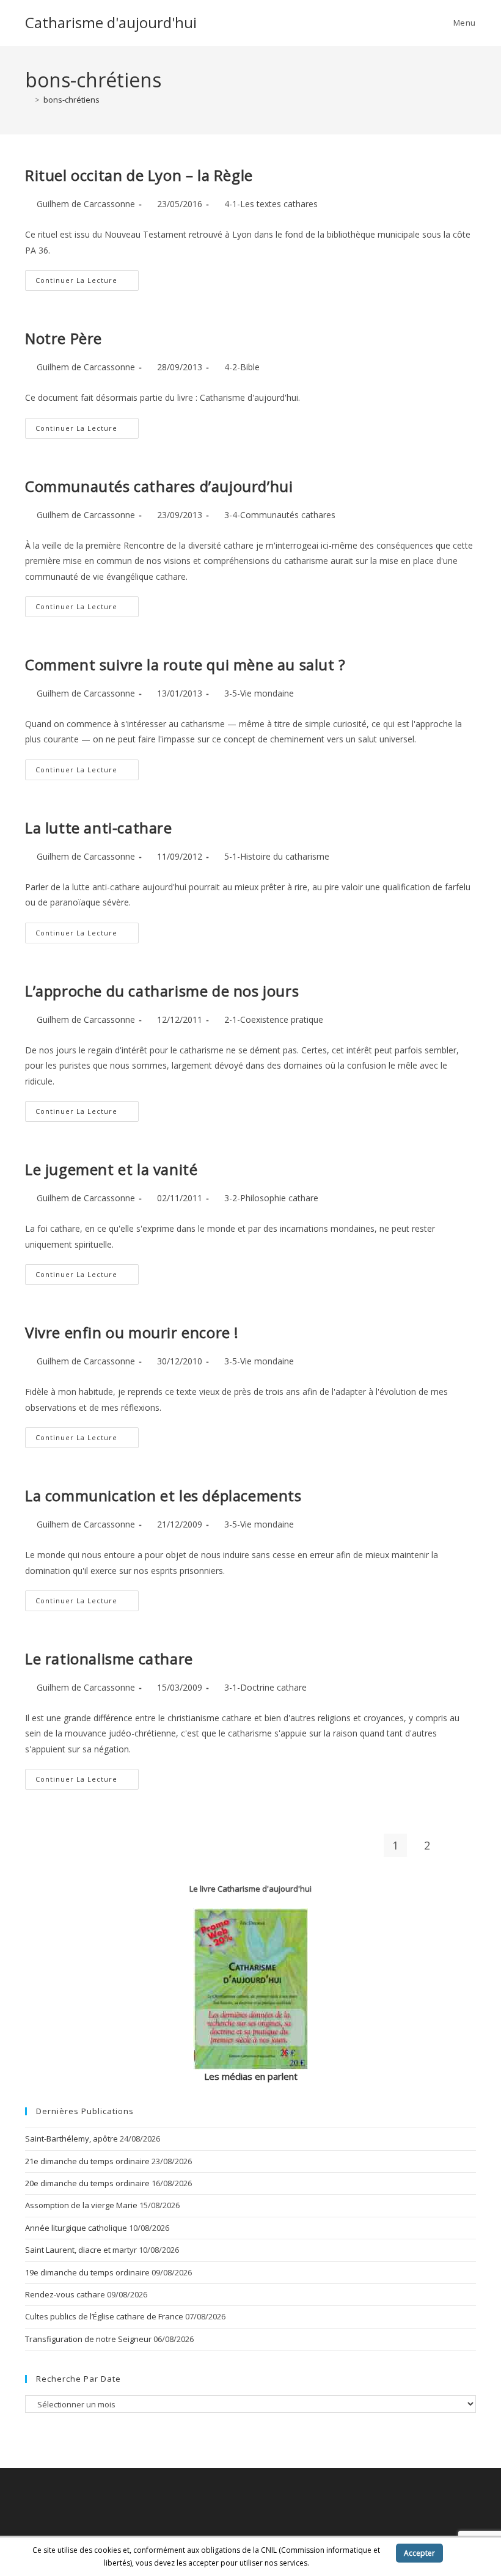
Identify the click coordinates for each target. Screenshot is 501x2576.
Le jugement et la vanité (111, 1169)
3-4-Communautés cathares (280, 515)
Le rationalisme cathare (109, 1659)
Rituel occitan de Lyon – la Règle (139, 175)
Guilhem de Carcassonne (86, 204)
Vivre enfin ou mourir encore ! (132, 1332)
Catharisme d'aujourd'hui (111, 22)
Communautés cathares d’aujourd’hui (159, 486)
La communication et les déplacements (163, 1495)
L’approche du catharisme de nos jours (162, 991)
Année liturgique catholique (76, 2228)
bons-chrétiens (71, 100)
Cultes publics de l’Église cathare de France (104, 2316)
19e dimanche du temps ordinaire (87, 2272)
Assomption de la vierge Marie (81, 2205)
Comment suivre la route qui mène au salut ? (185, 664)
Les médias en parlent (251, 2076)
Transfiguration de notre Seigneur (88, 2339)
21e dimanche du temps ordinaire (87, 2161)
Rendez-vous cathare (65, 2294)
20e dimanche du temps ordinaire (87, 2183)
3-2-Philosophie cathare (271, 1198)
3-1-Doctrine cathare (265, 1687)
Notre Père (64, 338)
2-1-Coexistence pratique (274, 1019)
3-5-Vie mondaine (259, 693)
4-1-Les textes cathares (271, 204)
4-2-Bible (242, 367)
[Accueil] (28, 100)
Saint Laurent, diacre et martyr (81, 2250)
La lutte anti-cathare (99, 828)
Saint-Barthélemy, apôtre (71, 2139)
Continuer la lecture (87, 283)
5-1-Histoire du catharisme (277, 856)
